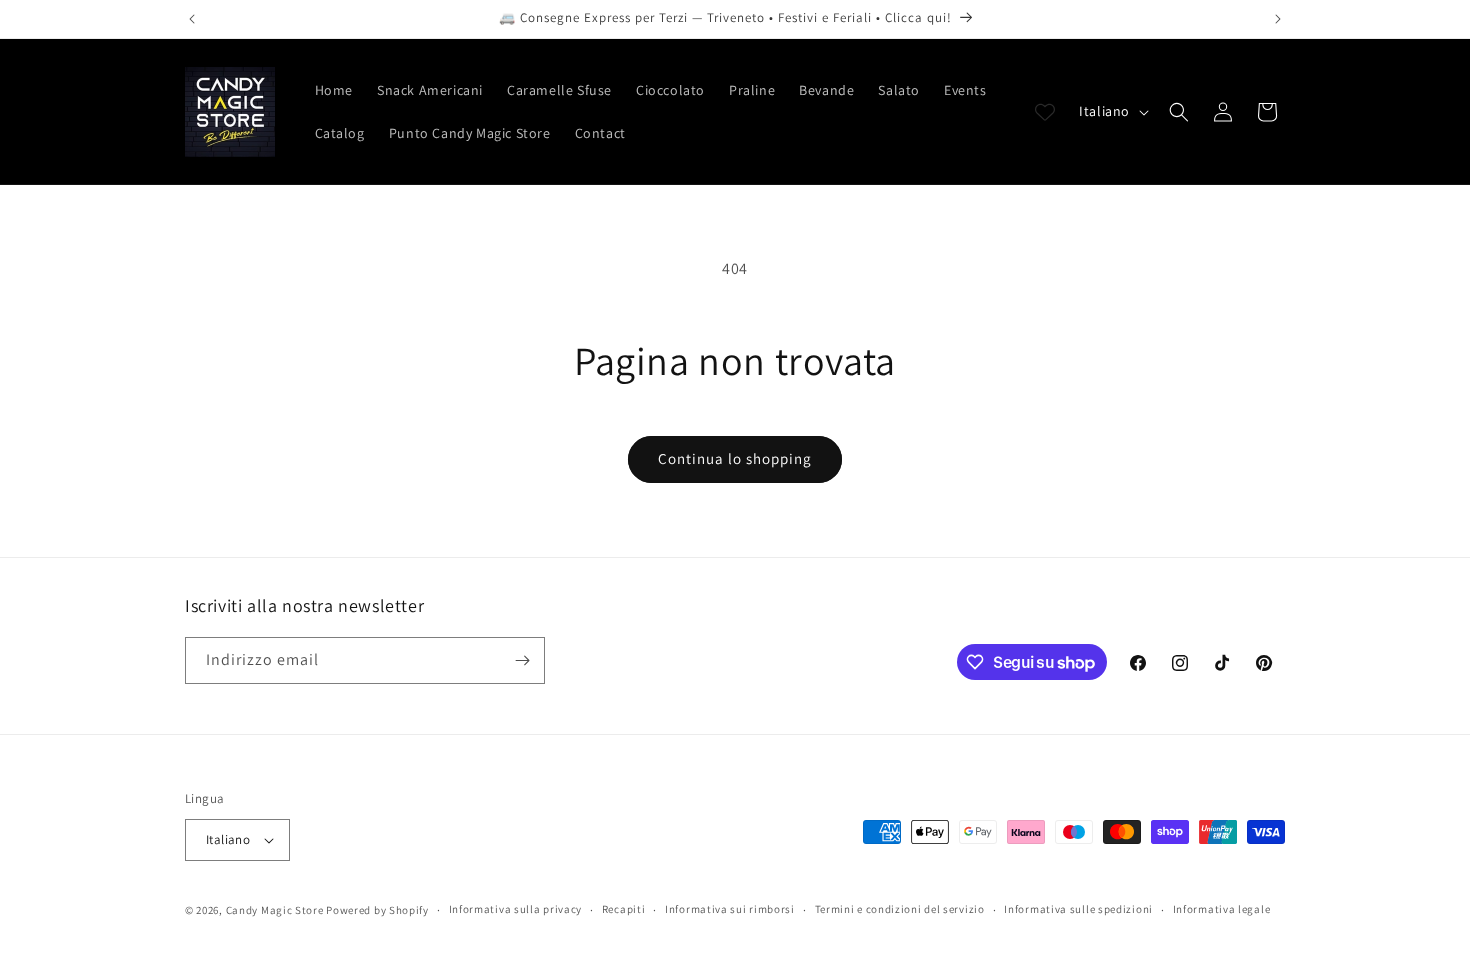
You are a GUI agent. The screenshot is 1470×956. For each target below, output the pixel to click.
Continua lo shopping (735, 458)
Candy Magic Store (275, 910)
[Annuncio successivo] (1278, 19)
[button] (1179, 112)
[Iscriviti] (522, 660)
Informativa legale (1222, 909)
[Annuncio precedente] (192, 19)
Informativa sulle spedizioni (1078, 909)
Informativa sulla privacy (516, 909)
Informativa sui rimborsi (730, 909)
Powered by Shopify (377, 910)
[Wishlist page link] (1045, 112)
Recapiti (624, 909)
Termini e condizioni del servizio (900, 909)
